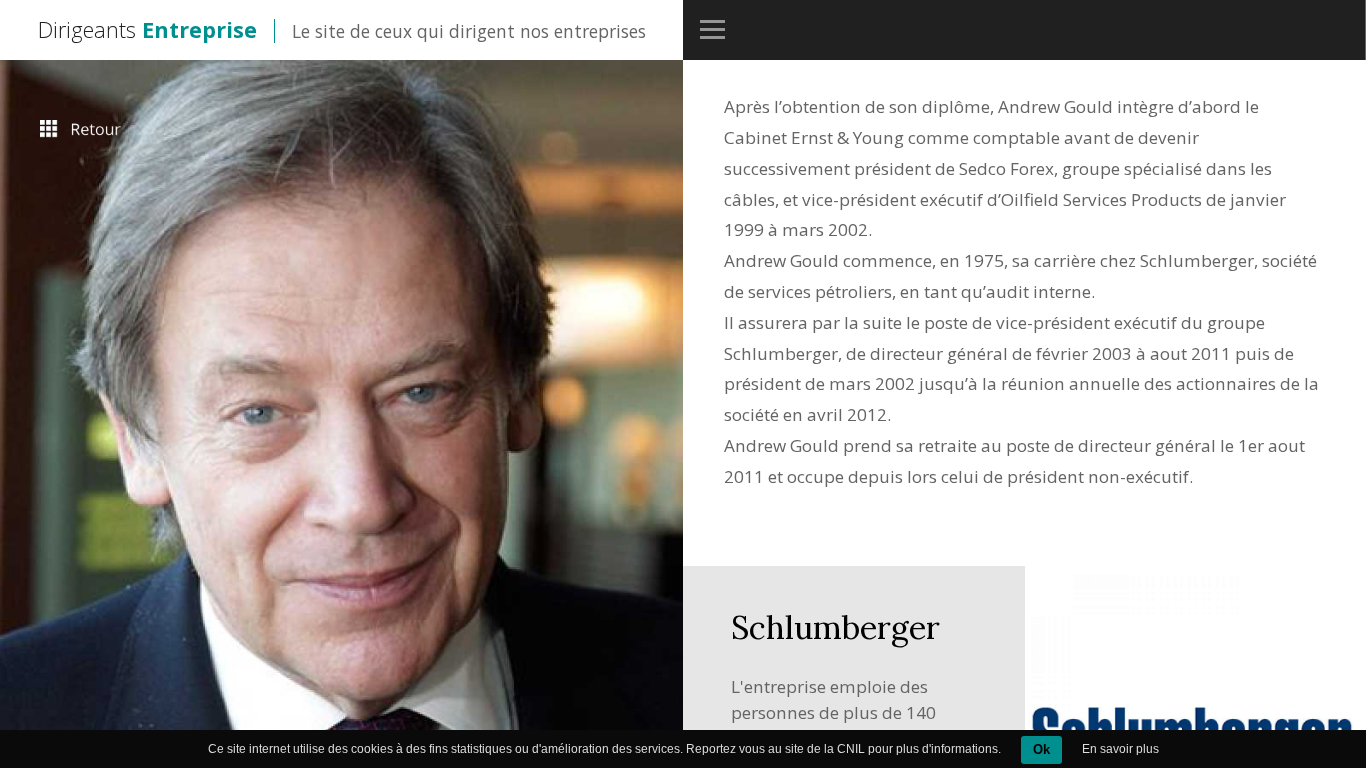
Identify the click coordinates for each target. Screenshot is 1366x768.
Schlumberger (835, 627)
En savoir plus (1120, 749)
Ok (1041, 749)
